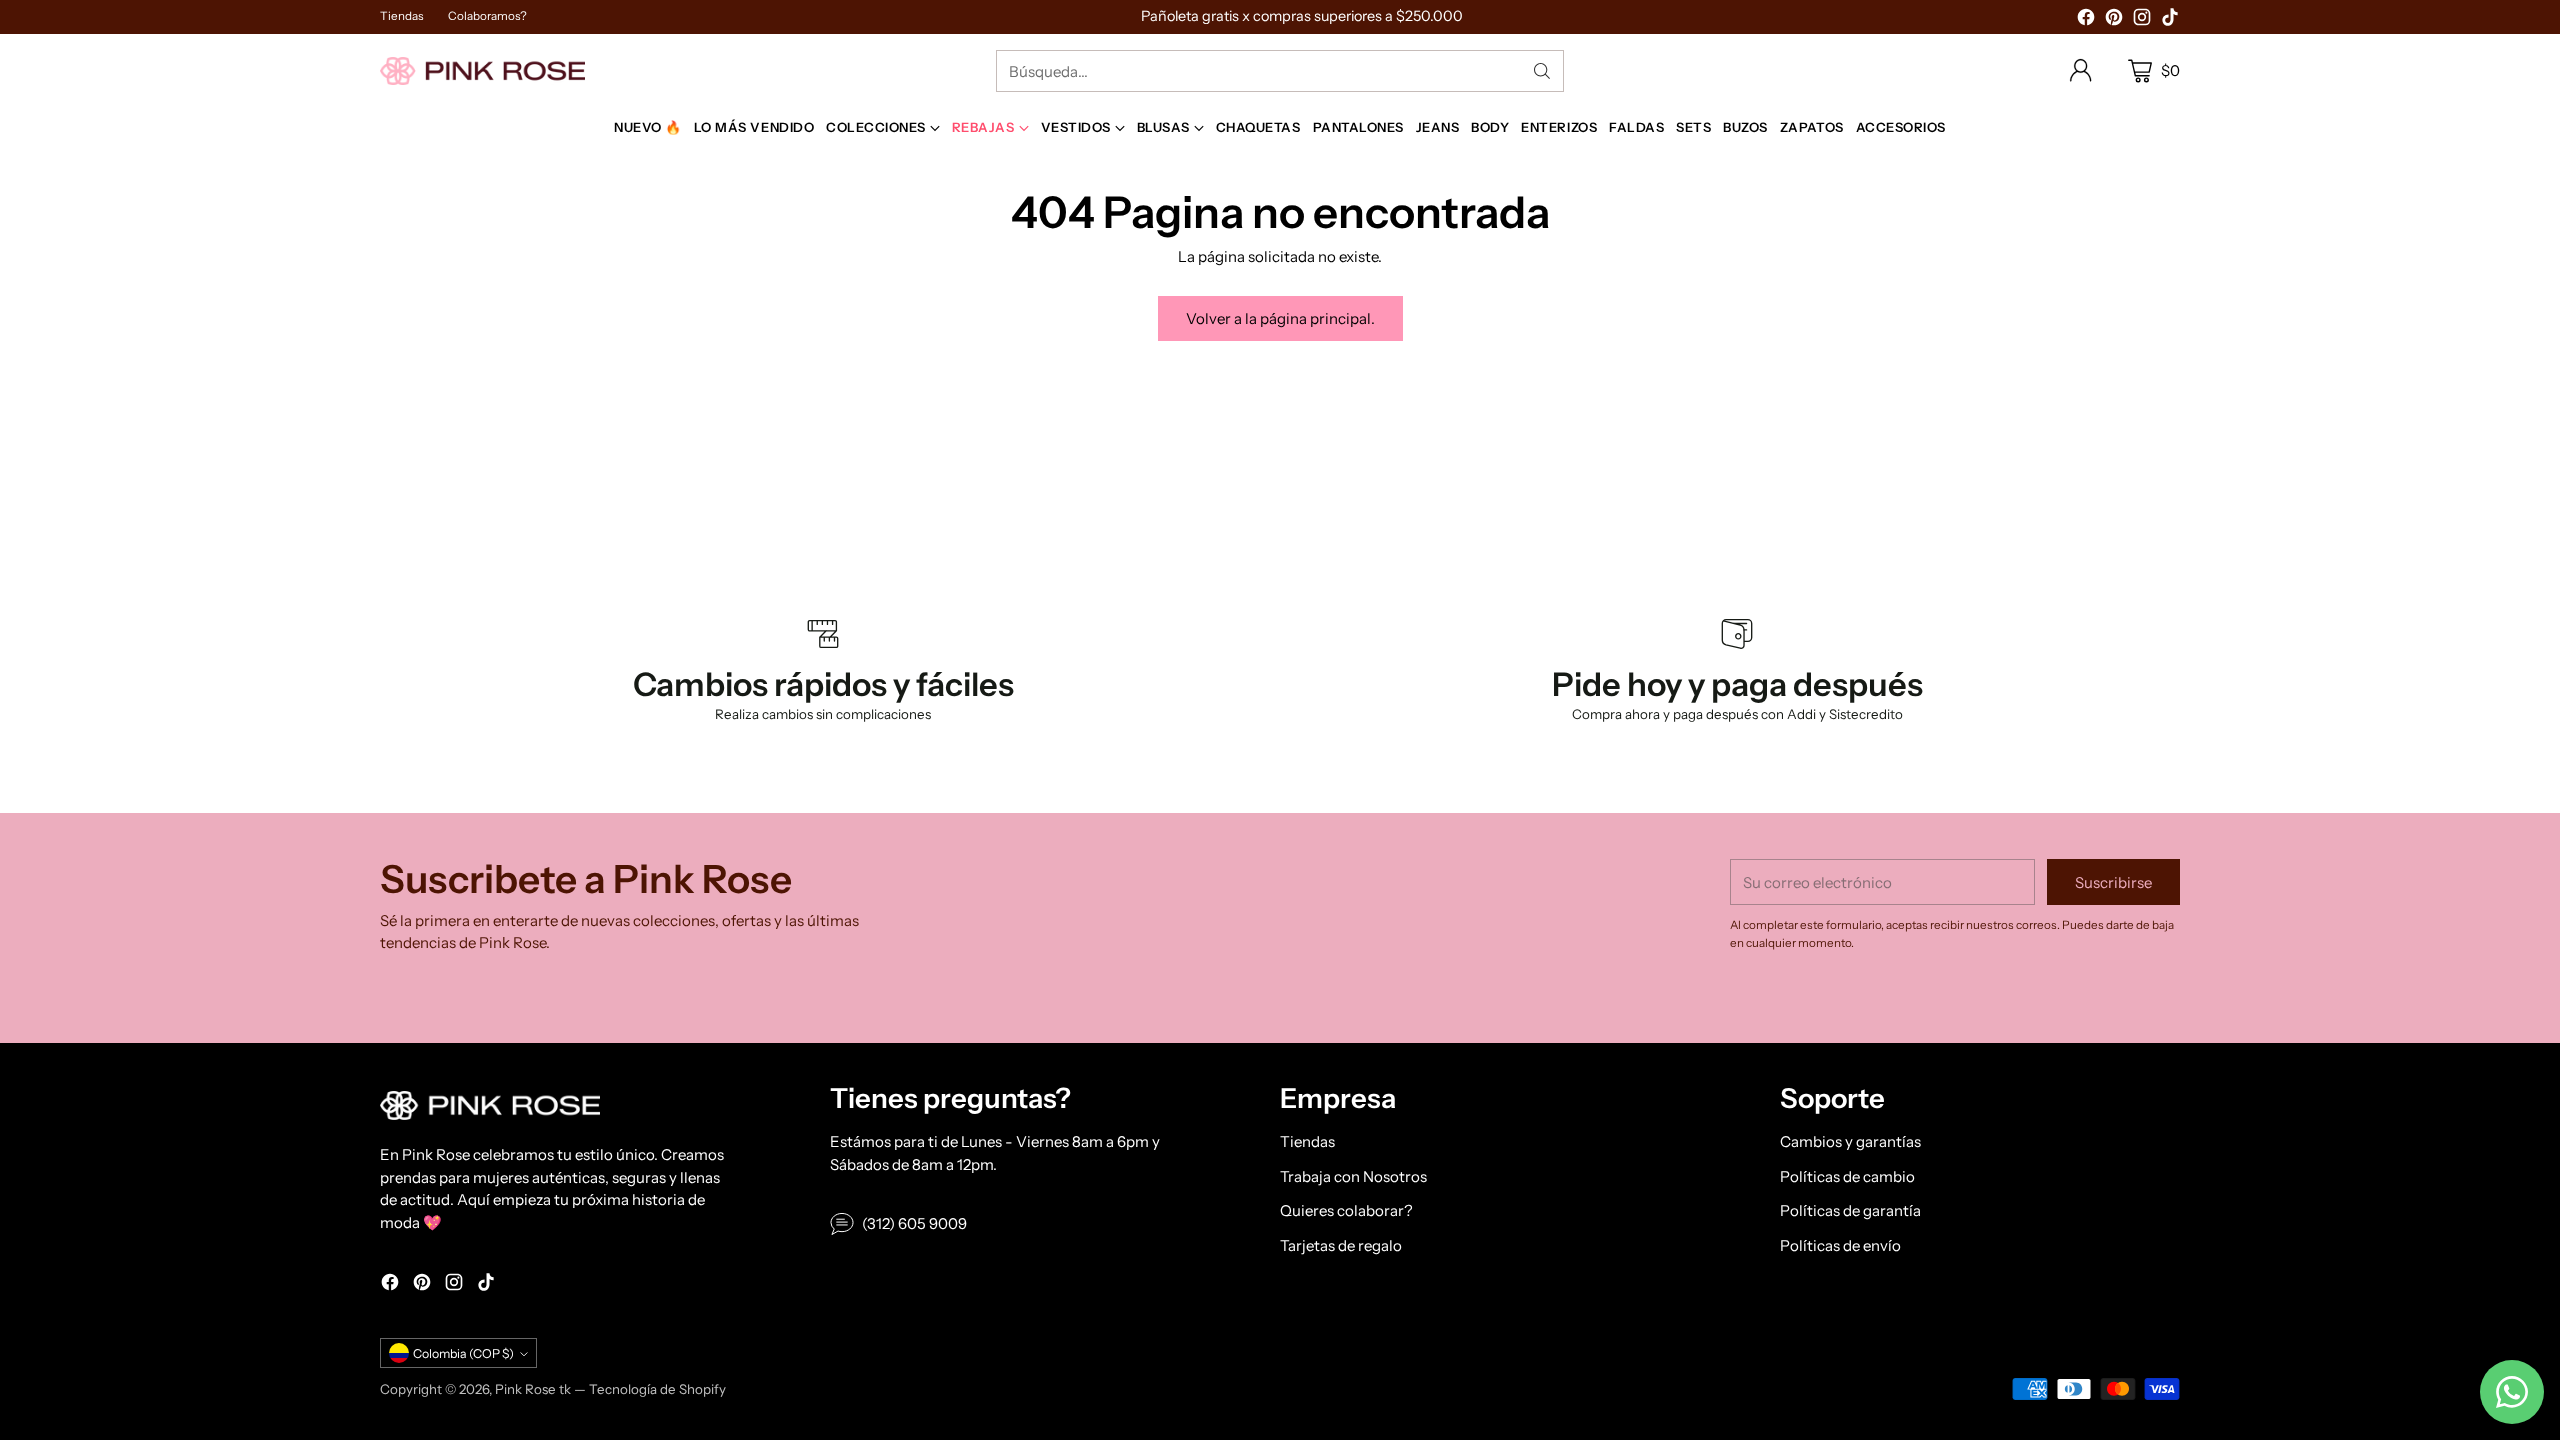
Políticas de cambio (1847, 1176)
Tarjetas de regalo (1341, 1245)
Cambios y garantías (1850, 1141)
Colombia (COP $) (463, 1353)
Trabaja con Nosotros (1353, 1176)
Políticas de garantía (1850, 1210)
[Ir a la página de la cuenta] (2081, 71)
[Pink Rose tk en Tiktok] (2170, 20)
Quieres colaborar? (1346, 1210)
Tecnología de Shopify (657, 1389)
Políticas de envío (1840, 1245)
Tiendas (1307, 1141)
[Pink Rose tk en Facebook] (2086, 20)
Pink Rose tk (533, 1389)
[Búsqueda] (1542, 71)
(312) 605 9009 (914, 1223)
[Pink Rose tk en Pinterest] (2114, 20)
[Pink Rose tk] (482, 70)
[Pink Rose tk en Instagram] (2142, 20)
